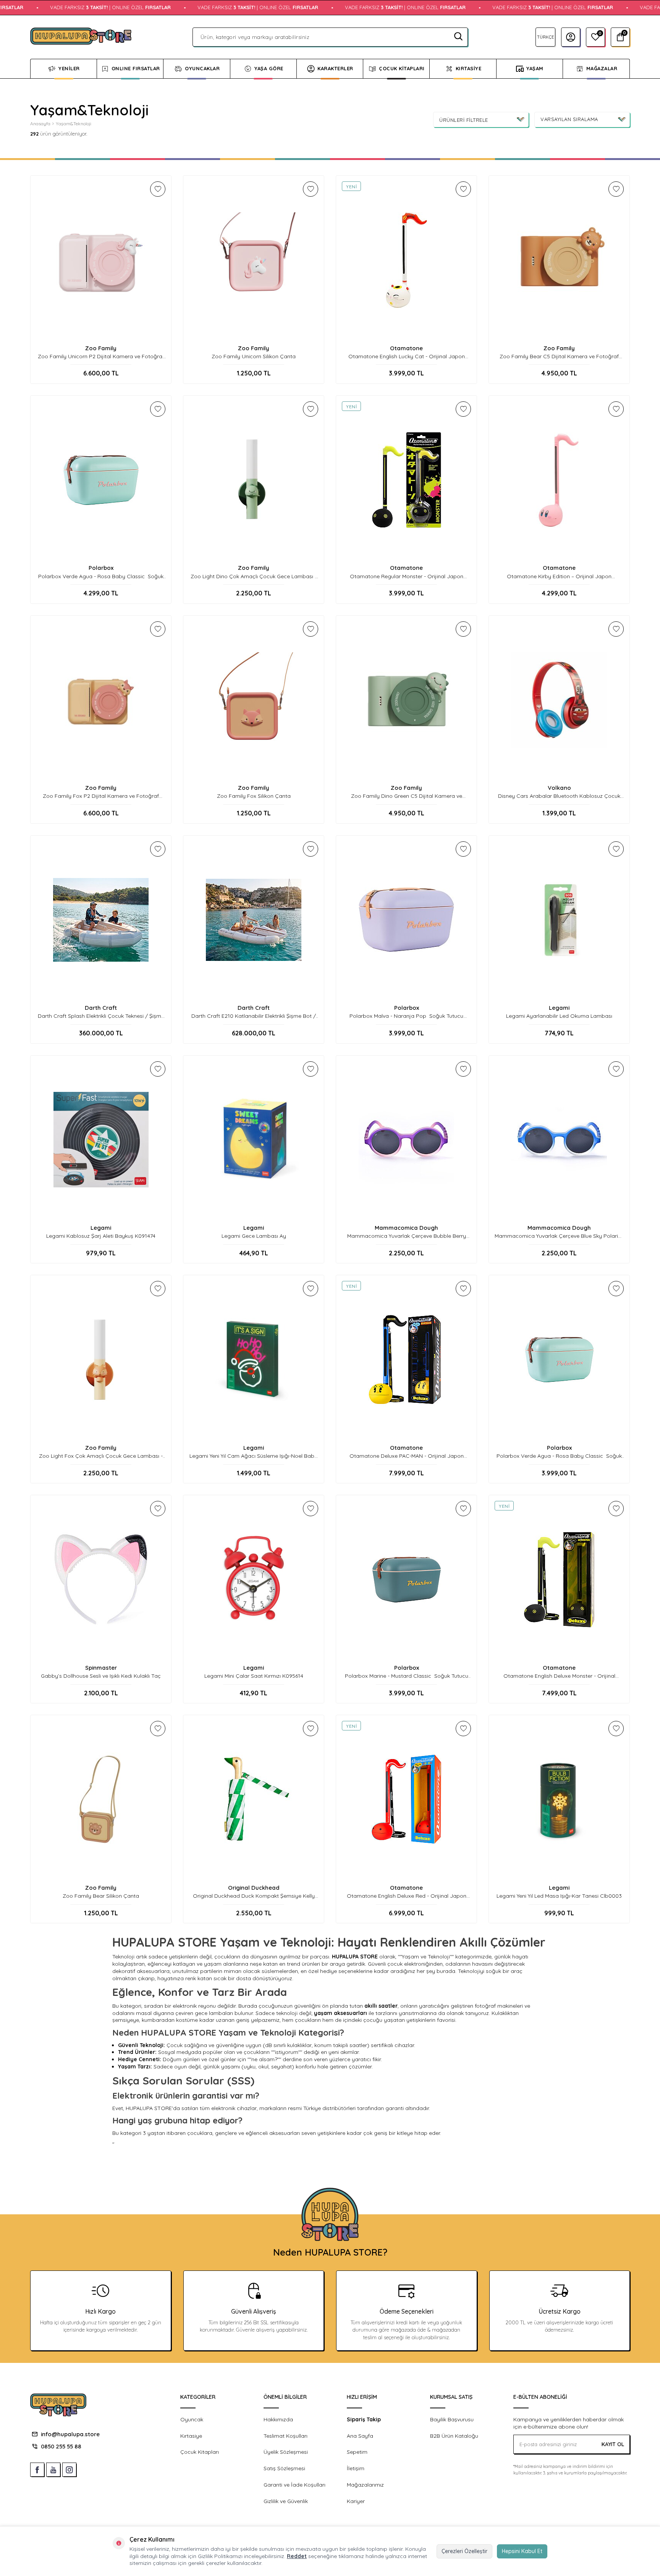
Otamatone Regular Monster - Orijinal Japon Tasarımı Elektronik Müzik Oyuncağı (407, 576)
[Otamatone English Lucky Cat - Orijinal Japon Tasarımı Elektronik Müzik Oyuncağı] (406, 260)
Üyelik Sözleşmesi (286, 2452)
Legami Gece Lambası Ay (254, 1236)
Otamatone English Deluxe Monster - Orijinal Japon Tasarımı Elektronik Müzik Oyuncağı (559, 1676)
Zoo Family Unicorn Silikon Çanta (254, 356)
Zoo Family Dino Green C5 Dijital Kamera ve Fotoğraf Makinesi (407, 796)
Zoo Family (101, 348)
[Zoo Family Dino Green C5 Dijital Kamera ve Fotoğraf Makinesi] (406, 700)
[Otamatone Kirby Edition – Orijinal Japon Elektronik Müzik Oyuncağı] (559, 480)
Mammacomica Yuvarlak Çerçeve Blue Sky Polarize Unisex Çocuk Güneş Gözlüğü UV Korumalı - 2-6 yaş (559, 1236)
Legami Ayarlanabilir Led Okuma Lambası (559, 1016)
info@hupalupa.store (70, 2434)
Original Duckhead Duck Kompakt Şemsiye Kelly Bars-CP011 (254, 1896)
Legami (559, 1008)
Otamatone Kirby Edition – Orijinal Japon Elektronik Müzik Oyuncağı (559, 576)
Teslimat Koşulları (286, 2436)
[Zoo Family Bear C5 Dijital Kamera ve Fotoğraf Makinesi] (559, 260)
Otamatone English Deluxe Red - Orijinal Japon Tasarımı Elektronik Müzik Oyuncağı (407, 1896)
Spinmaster (101, 1668)
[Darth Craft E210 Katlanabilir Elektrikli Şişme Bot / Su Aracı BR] (254, 920)
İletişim (356, 2468)
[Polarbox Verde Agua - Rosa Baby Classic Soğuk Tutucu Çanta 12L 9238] (559, 1360)
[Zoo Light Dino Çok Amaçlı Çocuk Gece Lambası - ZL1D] (254, 480)
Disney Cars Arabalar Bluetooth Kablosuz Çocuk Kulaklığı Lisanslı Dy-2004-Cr (559, 796)
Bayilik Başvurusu (452, 2419)
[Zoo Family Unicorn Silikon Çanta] (254, 260)
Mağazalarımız (365, 2485)
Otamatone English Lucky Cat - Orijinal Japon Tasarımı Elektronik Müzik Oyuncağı (407, 357)
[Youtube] (53, 2470)
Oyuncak (192, 2419)
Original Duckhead (254, 1888)
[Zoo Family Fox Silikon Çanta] (254, 700)
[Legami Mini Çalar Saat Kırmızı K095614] (254, 1580)
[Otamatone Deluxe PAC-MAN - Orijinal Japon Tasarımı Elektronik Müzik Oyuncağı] (406, 1360)
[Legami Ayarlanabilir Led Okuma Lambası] (559, 920)
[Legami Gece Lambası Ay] (254, 1140)
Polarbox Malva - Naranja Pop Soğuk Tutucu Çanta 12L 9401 (406, 1016)
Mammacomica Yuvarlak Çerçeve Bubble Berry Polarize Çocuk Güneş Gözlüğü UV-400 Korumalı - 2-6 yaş (406, 1236)
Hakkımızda (278, 2419)
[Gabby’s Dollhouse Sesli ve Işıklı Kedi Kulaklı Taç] (101, 1580)
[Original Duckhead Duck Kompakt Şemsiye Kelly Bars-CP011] (254, 1800)
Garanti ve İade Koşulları (294, 2485)
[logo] (81, 37)
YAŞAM (535, 68)
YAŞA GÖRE (269, 68)
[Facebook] (37, 2470)
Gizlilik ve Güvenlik (286, 2501)
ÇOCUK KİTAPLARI (402, 68)
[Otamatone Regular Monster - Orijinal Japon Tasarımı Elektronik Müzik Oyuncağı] (406, 480)
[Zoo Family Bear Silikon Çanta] (101, 1800)
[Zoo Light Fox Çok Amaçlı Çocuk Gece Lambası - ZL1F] (101, 1360)
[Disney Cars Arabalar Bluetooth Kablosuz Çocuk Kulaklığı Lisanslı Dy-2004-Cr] (559, 700)
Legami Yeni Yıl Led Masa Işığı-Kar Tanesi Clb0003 (559, 1896)
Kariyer (356, 2501)
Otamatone (406, 348)
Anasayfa (40, 124)
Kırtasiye (191, 2436)
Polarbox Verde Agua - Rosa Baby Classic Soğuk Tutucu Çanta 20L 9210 (101, 576)
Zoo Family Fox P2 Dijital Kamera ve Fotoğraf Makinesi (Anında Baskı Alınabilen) (101, 796)
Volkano (559, 788)
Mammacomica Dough (406, 1228)
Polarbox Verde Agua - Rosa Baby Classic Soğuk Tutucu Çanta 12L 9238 (559, 1456)
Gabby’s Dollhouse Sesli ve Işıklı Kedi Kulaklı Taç (101, 1676)
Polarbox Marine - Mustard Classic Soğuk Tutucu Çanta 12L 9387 (407, 1676)
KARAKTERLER (335, 68)
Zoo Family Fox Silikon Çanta (254, 796)
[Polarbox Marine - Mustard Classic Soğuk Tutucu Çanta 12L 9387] (406, 1580)
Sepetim (357, 2452)
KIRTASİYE (469, 68)
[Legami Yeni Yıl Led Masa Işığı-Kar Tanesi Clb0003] (559, 1800)
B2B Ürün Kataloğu (454, 2436)
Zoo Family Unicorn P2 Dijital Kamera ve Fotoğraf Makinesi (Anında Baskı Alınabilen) (101, 357)
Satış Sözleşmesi (284, 2468)
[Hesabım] (571, 37)
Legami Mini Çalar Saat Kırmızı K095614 (254, 1676)
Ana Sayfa (360, 2436)
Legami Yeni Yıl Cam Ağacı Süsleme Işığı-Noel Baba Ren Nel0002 (254, 1456)
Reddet (297, 2556)
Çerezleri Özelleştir (464, 2551)
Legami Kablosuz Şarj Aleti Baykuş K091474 (101, 1236)
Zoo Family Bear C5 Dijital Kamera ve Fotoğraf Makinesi (559, 357)
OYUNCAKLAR (202, 68)
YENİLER (69, 68)
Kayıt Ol (613, 2444)
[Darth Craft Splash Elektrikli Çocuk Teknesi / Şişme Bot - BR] (101, 920)
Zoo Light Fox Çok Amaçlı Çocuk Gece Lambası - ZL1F (101, 1456)
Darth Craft (101, 1008)
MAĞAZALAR (602, 68)
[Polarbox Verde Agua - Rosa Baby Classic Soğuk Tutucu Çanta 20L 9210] (101, 480)
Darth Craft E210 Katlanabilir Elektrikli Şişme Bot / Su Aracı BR (254, 1016)
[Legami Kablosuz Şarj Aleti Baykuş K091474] (101, 1140)
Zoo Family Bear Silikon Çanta (101, 1896)
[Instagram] (69, 2470)
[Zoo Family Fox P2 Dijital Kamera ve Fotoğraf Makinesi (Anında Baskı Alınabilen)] (101, 700)
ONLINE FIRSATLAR (136, 68)
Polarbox (101, 568)
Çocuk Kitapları (200, 2452)
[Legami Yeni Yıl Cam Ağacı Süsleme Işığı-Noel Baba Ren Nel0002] (254, 1360)
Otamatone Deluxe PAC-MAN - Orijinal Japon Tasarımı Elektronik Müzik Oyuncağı (407, 1456)
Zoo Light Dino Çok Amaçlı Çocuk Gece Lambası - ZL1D (254, 576)
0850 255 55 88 (61, 2446)
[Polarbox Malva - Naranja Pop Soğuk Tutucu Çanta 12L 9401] (406, 920)
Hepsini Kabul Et (522, 2551)
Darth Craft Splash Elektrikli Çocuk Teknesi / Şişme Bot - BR (101, 1016)
